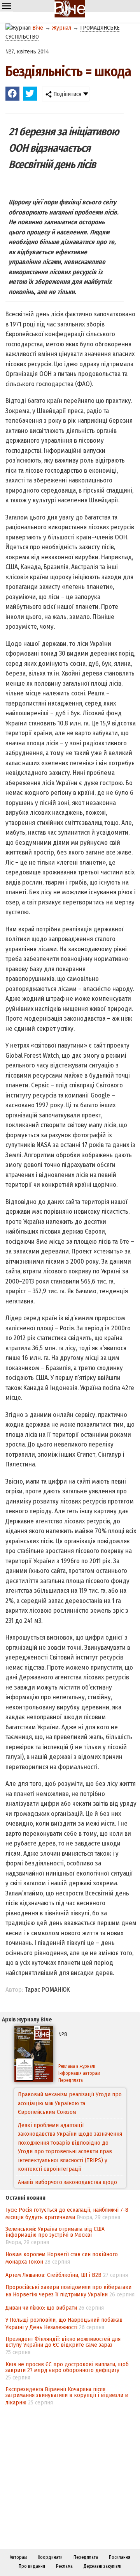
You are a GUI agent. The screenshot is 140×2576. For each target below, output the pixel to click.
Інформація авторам (79, 2073)
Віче (38, 28)
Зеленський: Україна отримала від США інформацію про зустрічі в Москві (55, 2232)
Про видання (32, 2566)
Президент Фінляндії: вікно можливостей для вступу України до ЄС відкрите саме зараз (63, 2342)
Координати (50, 2557)
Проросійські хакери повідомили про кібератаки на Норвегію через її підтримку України (68, 2291)
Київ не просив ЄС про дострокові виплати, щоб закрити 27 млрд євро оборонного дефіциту (67, 2367)
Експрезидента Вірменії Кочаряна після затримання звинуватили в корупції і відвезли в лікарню (67, 2396)
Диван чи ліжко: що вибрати (41, 2308)
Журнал (62, 28)
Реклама (64, 2566)
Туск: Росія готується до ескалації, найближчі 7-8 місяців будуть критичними (67, 2213)
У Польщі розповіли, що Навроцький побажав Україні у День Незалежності (64, 2323)
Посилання (120, 2557)
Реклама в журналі (77, 2066)
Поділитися (66, 94)
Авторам (18, 2557)
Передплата (71, 2080)
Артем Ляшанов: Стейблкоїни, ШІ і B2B (53, 2275)
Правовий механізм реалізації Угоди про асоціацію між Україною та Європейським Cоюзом (70, 2103)
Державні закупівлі (102, 2566)
